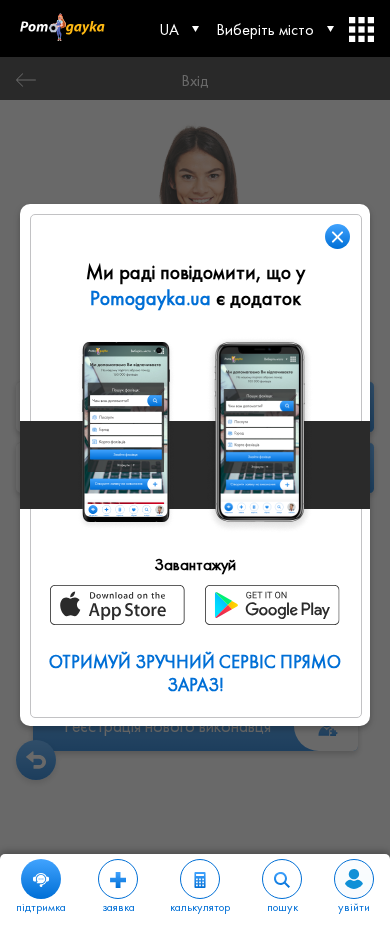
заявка (118, 907)
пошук (282, 907)
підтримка (41, 907)
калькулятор (200, 907)
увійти (354, 907)
